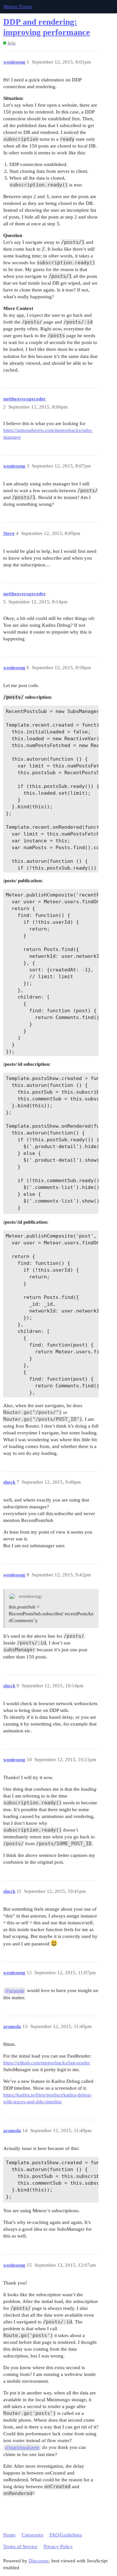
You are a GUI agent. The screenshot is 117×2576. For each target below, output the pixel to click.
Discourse (39, 2561)
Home (9, 2535)
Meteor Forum (18, 6)
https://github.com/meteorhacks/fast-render (47, 2063)
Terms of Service (20, 2546)
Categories (32, 2535)
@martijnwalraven (22, 2447)
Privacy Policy (58, 2546)
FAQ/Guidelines (66, 2535)
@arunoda (15, 1991)
